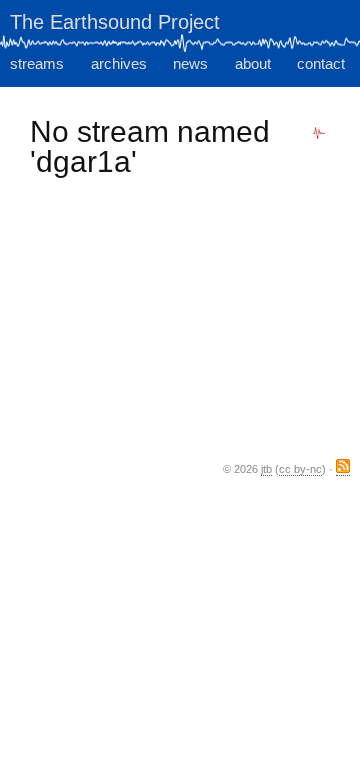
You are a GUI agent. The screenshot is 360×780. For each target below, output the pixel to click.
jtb (266, 469)
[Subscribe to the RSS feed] (343, 469)
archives (119, 63)
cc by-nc (300, 469)
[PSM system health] (319, 133)
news (190, 63)
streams (37, 63)
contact (321, 63)
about (253, 63)
